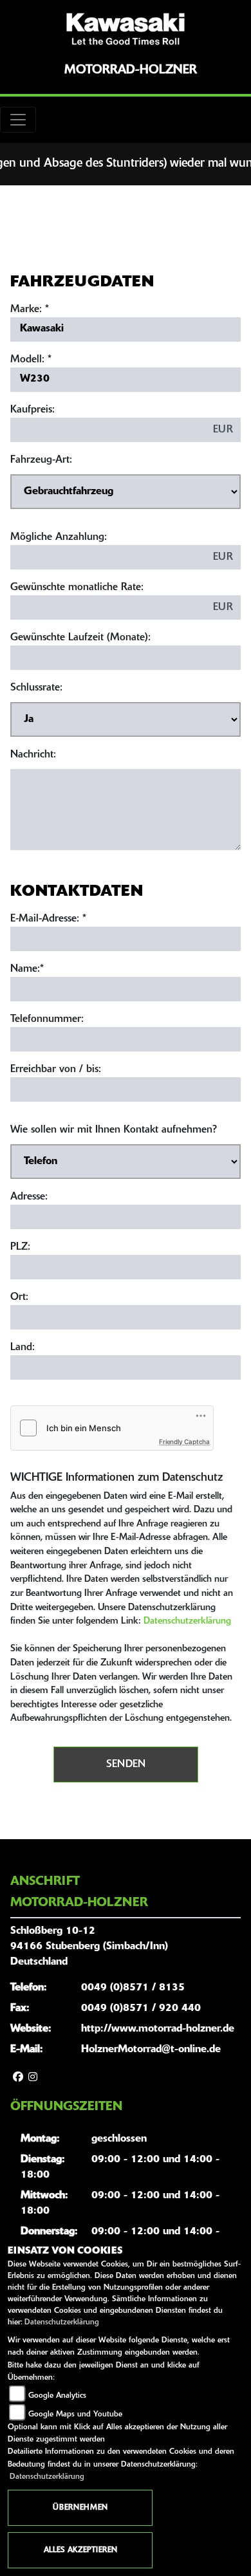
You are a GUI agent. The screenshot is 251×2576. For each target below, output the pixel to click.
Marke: (26, 310)
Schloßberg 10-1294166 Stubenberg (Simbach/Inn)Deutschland (89, 1947)
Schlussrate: (36, 688)
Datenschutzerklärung (187, 1621)
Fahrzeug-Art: (41, 460)
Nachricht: (33, 755)
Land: (23, 1348)
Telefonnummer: (47, 1019)
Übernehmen (80, 2508)
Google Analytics (57, 2396)
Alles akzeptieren (80, 2550)
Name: (25, 969)
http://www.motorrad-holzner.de (158, 2029)
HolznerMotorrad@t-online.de (151, 2050)
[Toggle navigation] (18, 120)
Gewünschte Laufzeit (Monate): (80, 638)
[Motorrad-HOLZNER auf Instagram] (33, 2078)
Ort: (19, 1297)
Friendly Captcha (184, 1441)
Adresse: (29, 1197)
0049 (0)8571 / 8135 (133, 1988)
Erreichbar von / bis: (56, 1070)
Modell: (27, 360)
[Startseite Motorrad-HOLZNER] (126, 29)
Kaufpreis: (33, 410)
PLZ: (20, 1247)
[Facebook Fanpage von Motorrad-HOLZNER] (18, 2078)
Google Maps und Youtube (75, 2414)
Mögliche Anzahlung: (59, 537)
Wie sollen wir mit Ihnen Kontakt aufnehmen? (114, 1130)
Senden (126, 1765)
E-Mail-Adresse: (48, 919)
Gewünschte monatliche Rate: (77, 588)
